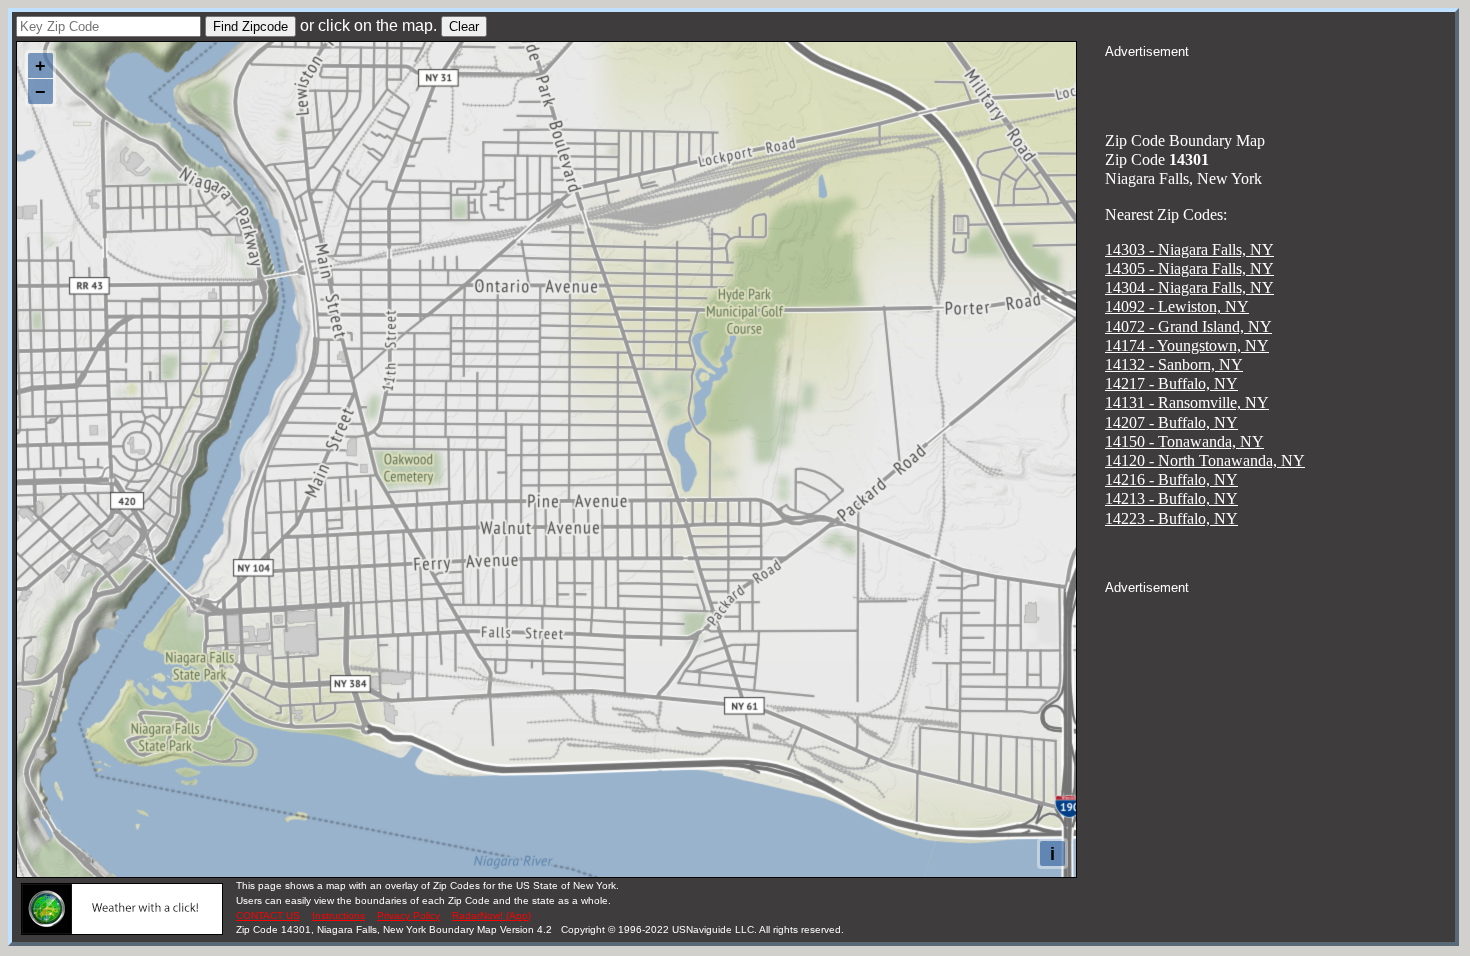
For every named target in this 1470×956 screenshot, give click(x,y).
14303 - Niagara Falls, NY (1189, 249)
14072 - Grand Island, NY (1188, 326)
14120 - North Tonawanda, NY (1205, 460)
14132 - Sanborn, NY (1174, 364)
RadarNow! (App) (491, 915)
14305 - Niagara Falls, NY (1189, 268)
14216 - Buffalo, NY (1171, 479)
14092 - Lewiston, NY (1177, 306)
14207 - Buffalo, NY (1171, 422)
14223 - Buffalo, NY (1171, 518)
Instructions (338, 915)
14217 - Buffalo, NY (1171, 383)
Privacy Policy (408, 915)
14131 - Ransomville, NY (1187, 402)
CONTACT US (268, 915)
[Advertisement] (1280, 86)
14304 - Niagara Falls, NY (1189, 287)
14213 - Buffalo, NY (1171, 498)
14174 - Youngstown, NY (1187, 345)
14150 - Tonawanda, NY (1184, 441)
